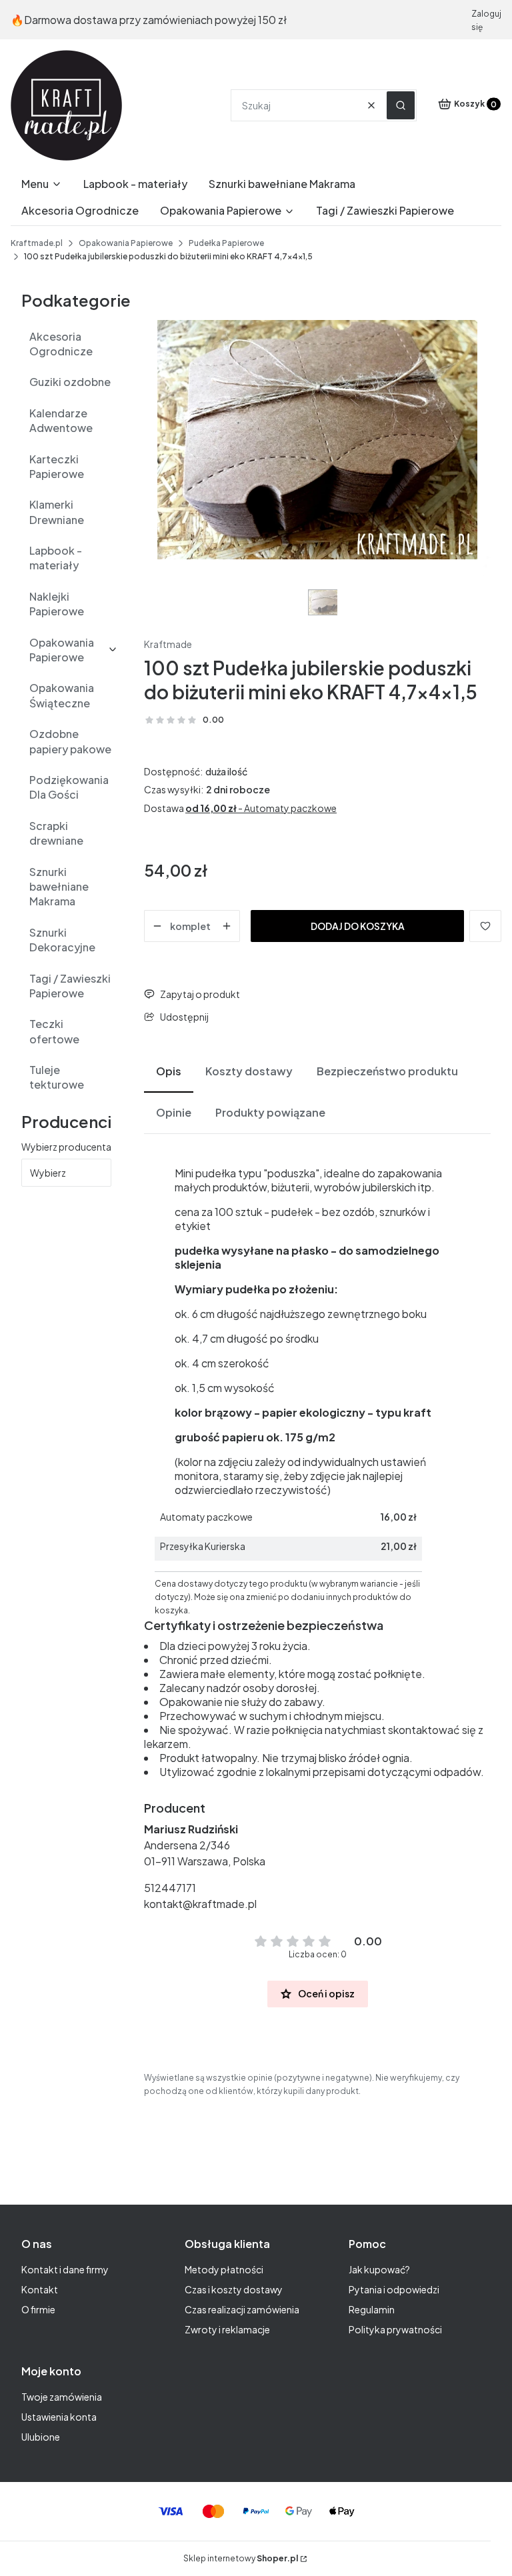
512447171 (170, 1888)
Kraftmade (168, 644)
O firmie (38, 2309)
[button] (401, 105)
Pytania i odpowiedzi (394, 2289)
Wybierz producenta (66, 1147)
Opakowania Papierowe (126, 243)
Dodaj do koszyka (358, 926)
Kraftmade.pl (37, 243)
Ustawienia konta (59, 2417)
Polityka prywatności (395, 2329)
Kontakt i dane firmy (65, 2269)
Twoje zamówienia (62, 2397)
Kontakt (40, 2289)
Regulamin (372, 2309)
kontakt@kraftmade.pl (200, 1904)
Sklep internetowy (241, 2558)
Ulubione (41, 2437)
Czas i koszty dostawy (234, 2289)
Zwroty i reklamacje (227, 2329)
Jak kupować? (379, 2269)
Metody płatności (224, 2269)
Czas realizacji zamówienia (242, 2309)
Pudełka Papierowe (226, 243)
